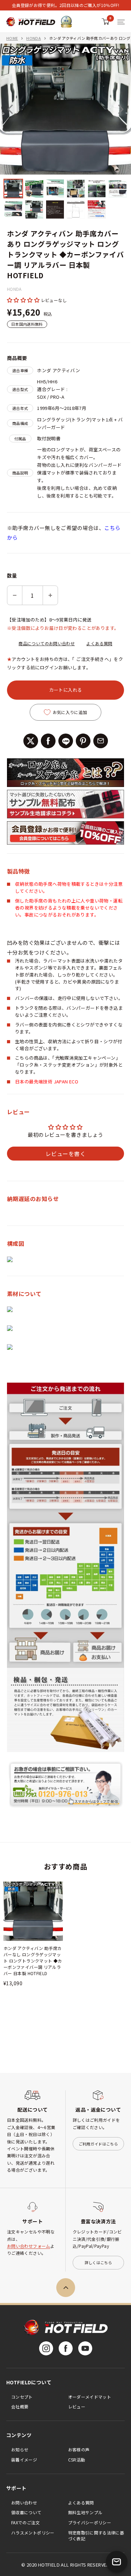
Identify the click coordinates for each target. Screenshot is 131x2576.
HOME (12, 38)
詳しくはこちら (98, 2262)
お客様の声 (79, 2449)
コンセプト (22, 2397)
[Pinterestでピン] (83, 741)
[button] (24, 300)
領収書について (26, 2512)
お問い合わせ (24, 2503)
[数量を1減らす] (15, 595)
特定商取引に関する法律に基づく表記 (96, 2535)
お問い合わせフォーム (29, 2246)
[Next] (121, 109)
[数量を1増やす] (50, 595)
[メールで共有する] (101, 741)
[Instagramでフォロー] (46, 2348)
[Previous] (10, 109)
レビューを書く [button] (65, 1154)
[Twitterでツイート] (31, 741)
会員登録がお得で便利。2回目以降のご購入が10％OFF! (65, 5)
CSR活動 (77, 2460)
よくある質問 (99, 643)
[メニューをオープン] (121, 22)
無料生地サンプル (85, 2512)
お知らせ (20, 2449)
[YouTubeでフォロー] (85, 2348)
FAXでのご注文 (26, 2522)
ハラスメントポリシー (33, 2533)
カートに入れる (66, 690)
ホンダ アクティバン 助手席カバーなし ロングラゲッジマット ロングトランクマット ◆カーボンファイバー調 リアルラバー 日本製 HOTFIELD (33, 1961)
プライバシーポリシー (90, 2522)
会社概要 (20, 2406)
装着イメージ (24, 2460)
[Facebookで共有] (48, 741)
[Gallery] (65, 132)
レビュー (77, 2406)
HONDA (34, 38)
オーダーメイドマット (90, 2397)
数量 (12, 575)
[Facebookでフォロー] (66, 2348)
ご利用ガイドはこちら (98, 2144)
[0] (106, 22)
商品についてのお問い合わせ (47, 643)
